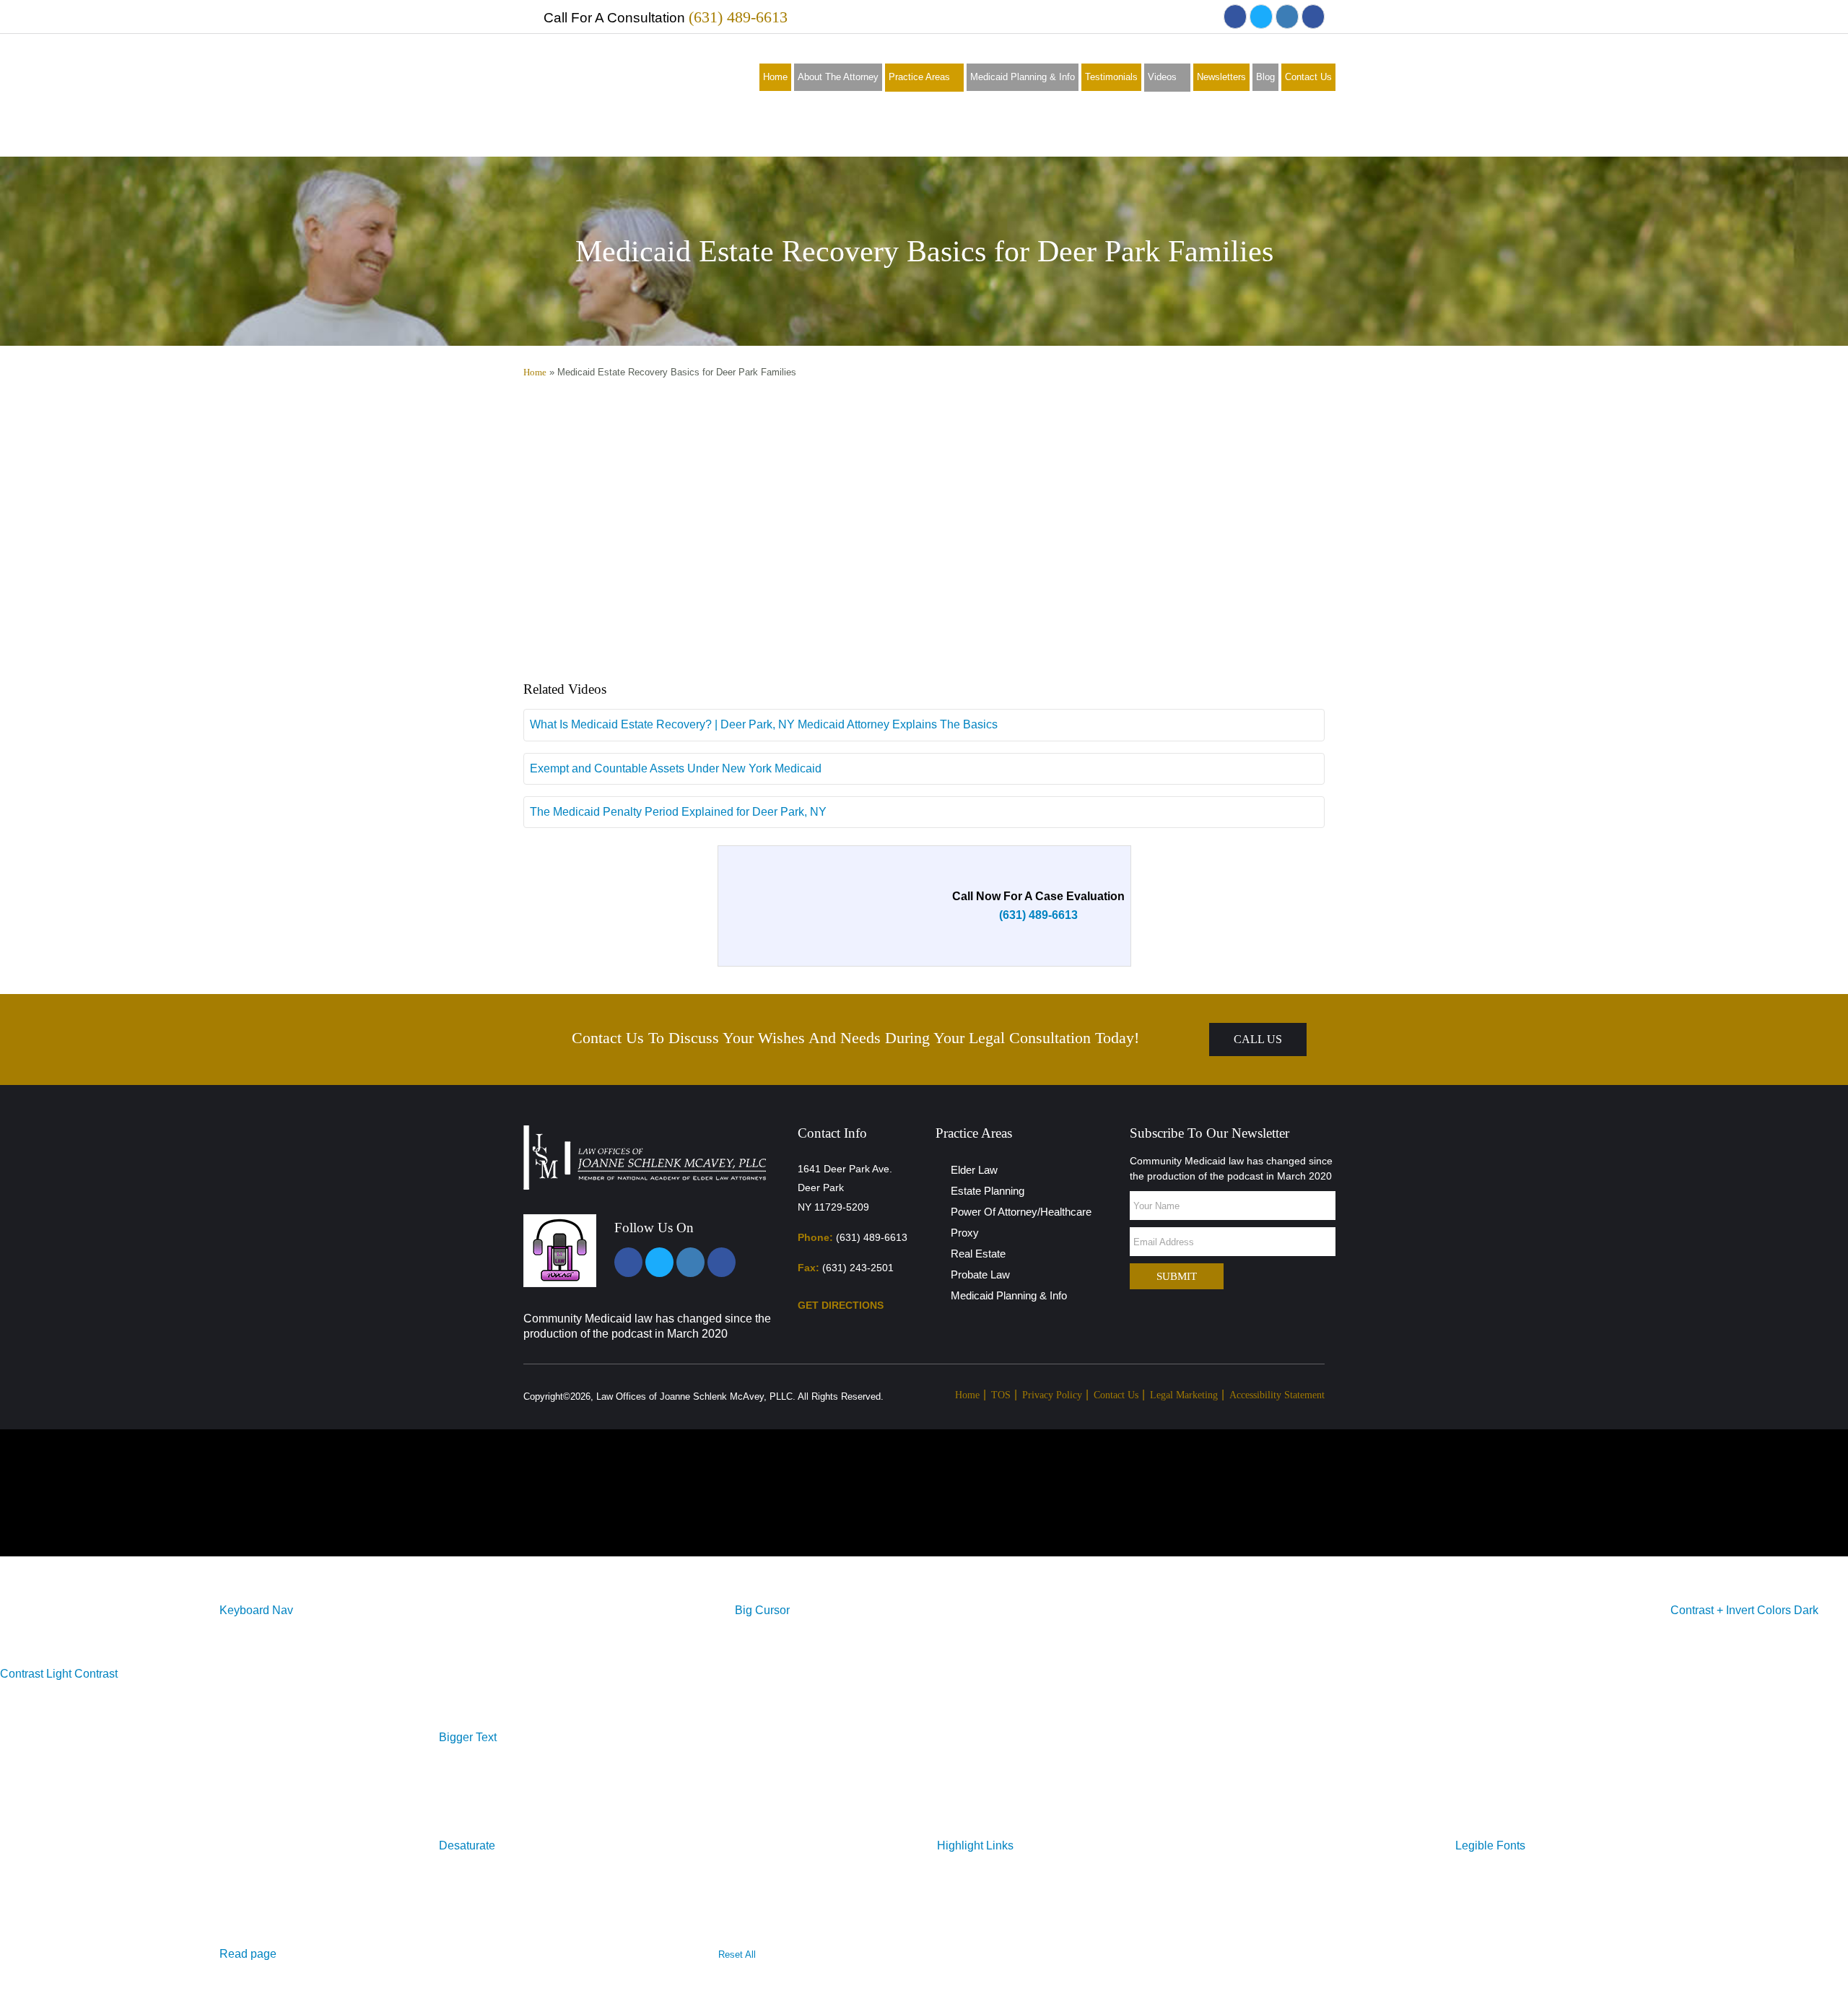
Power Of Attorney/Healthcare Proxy (1021, 1222)
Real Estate (978, 1254)
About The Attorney (838, 77)
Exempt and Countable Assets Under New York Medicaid (676, 768)
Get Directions (842, 1305)
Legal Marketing (1184, 1395)
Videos (1162, 77)
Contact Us (1308, 77)
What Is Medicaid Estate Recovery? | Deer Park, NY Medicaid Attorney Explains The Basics (764, 724)
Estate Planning (988, 1191)
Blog (1265, 77)
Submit (1177, 1276)
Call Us (1258, 1039)
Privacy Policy (1052, 1395)
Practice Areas (919, 77)
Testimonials (1111, 77)
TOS (1001, 1395)
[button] (256, 1610)
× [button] (3, 1547)
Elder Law (974, 1170)
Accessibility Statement (1277, 1395)
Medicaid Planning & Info (1023, 77)
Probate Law (980, 1274)
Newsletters (1221, 77)
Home (775, 77)
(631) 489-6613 (738, 17)
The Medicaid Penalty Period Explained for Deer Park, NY (678, 812)
